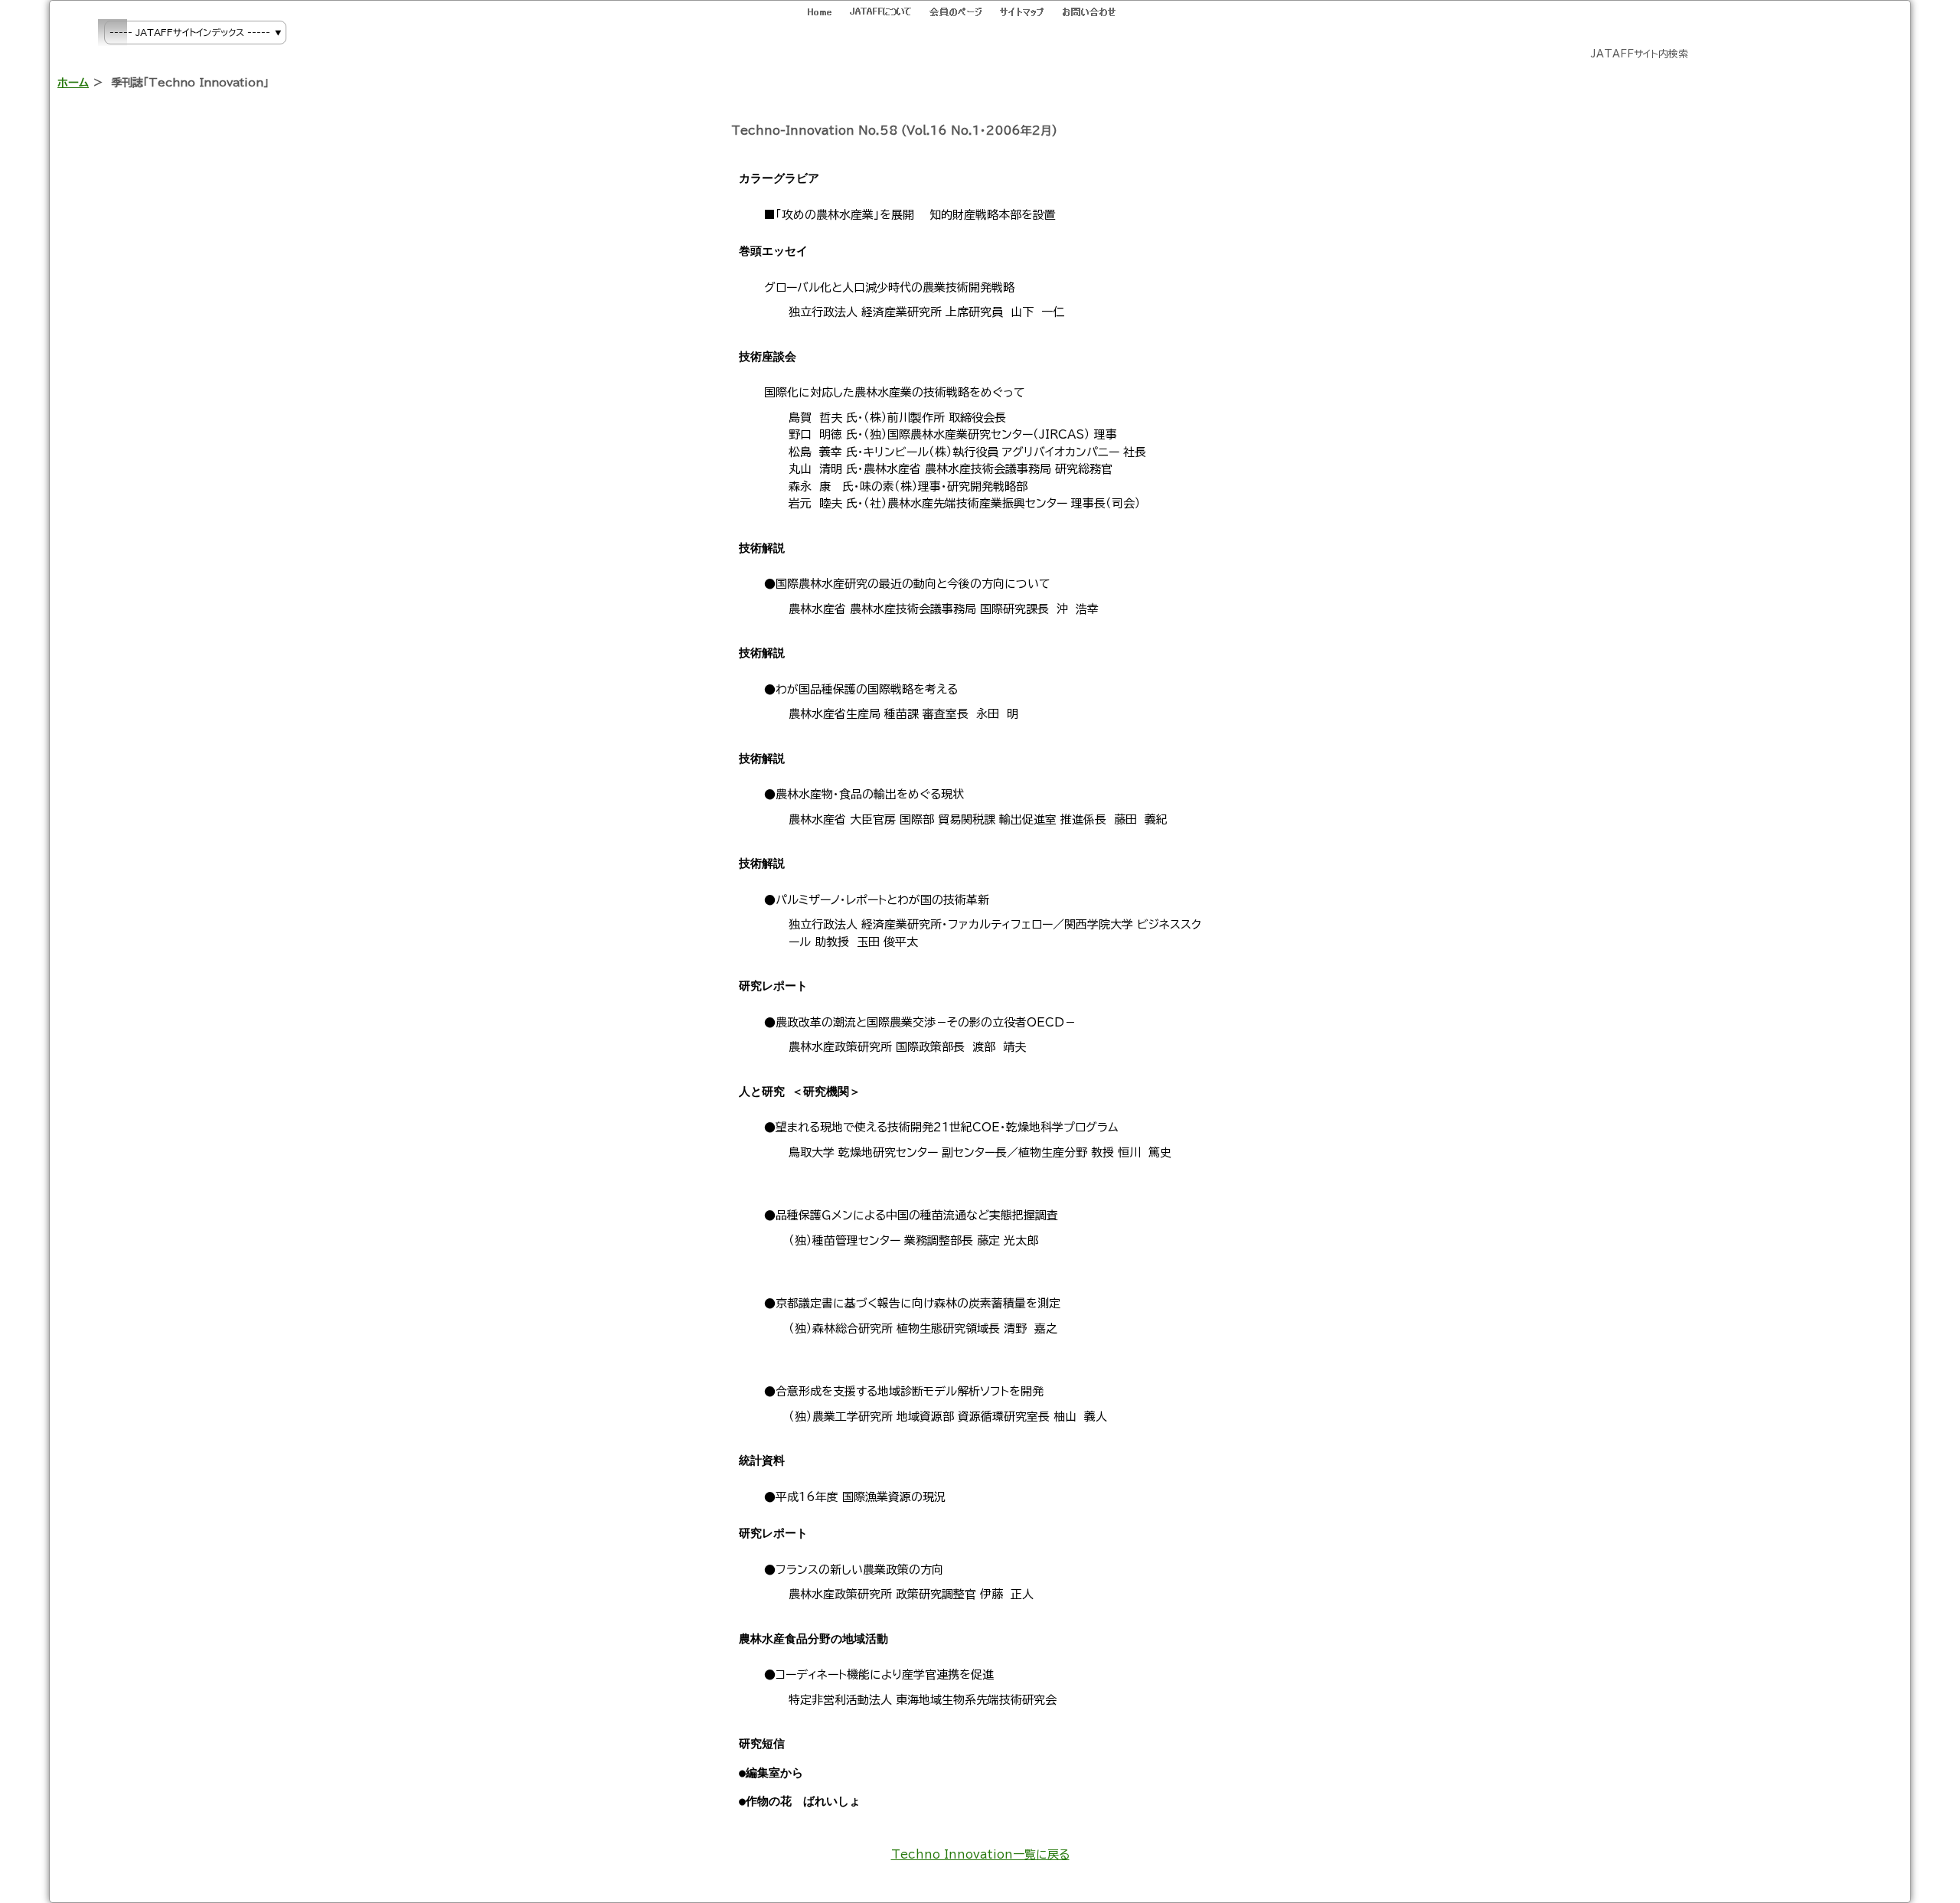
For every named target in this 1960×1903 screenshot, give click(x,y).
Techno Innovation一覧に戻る (980, 1854)
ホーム (73, 82)
